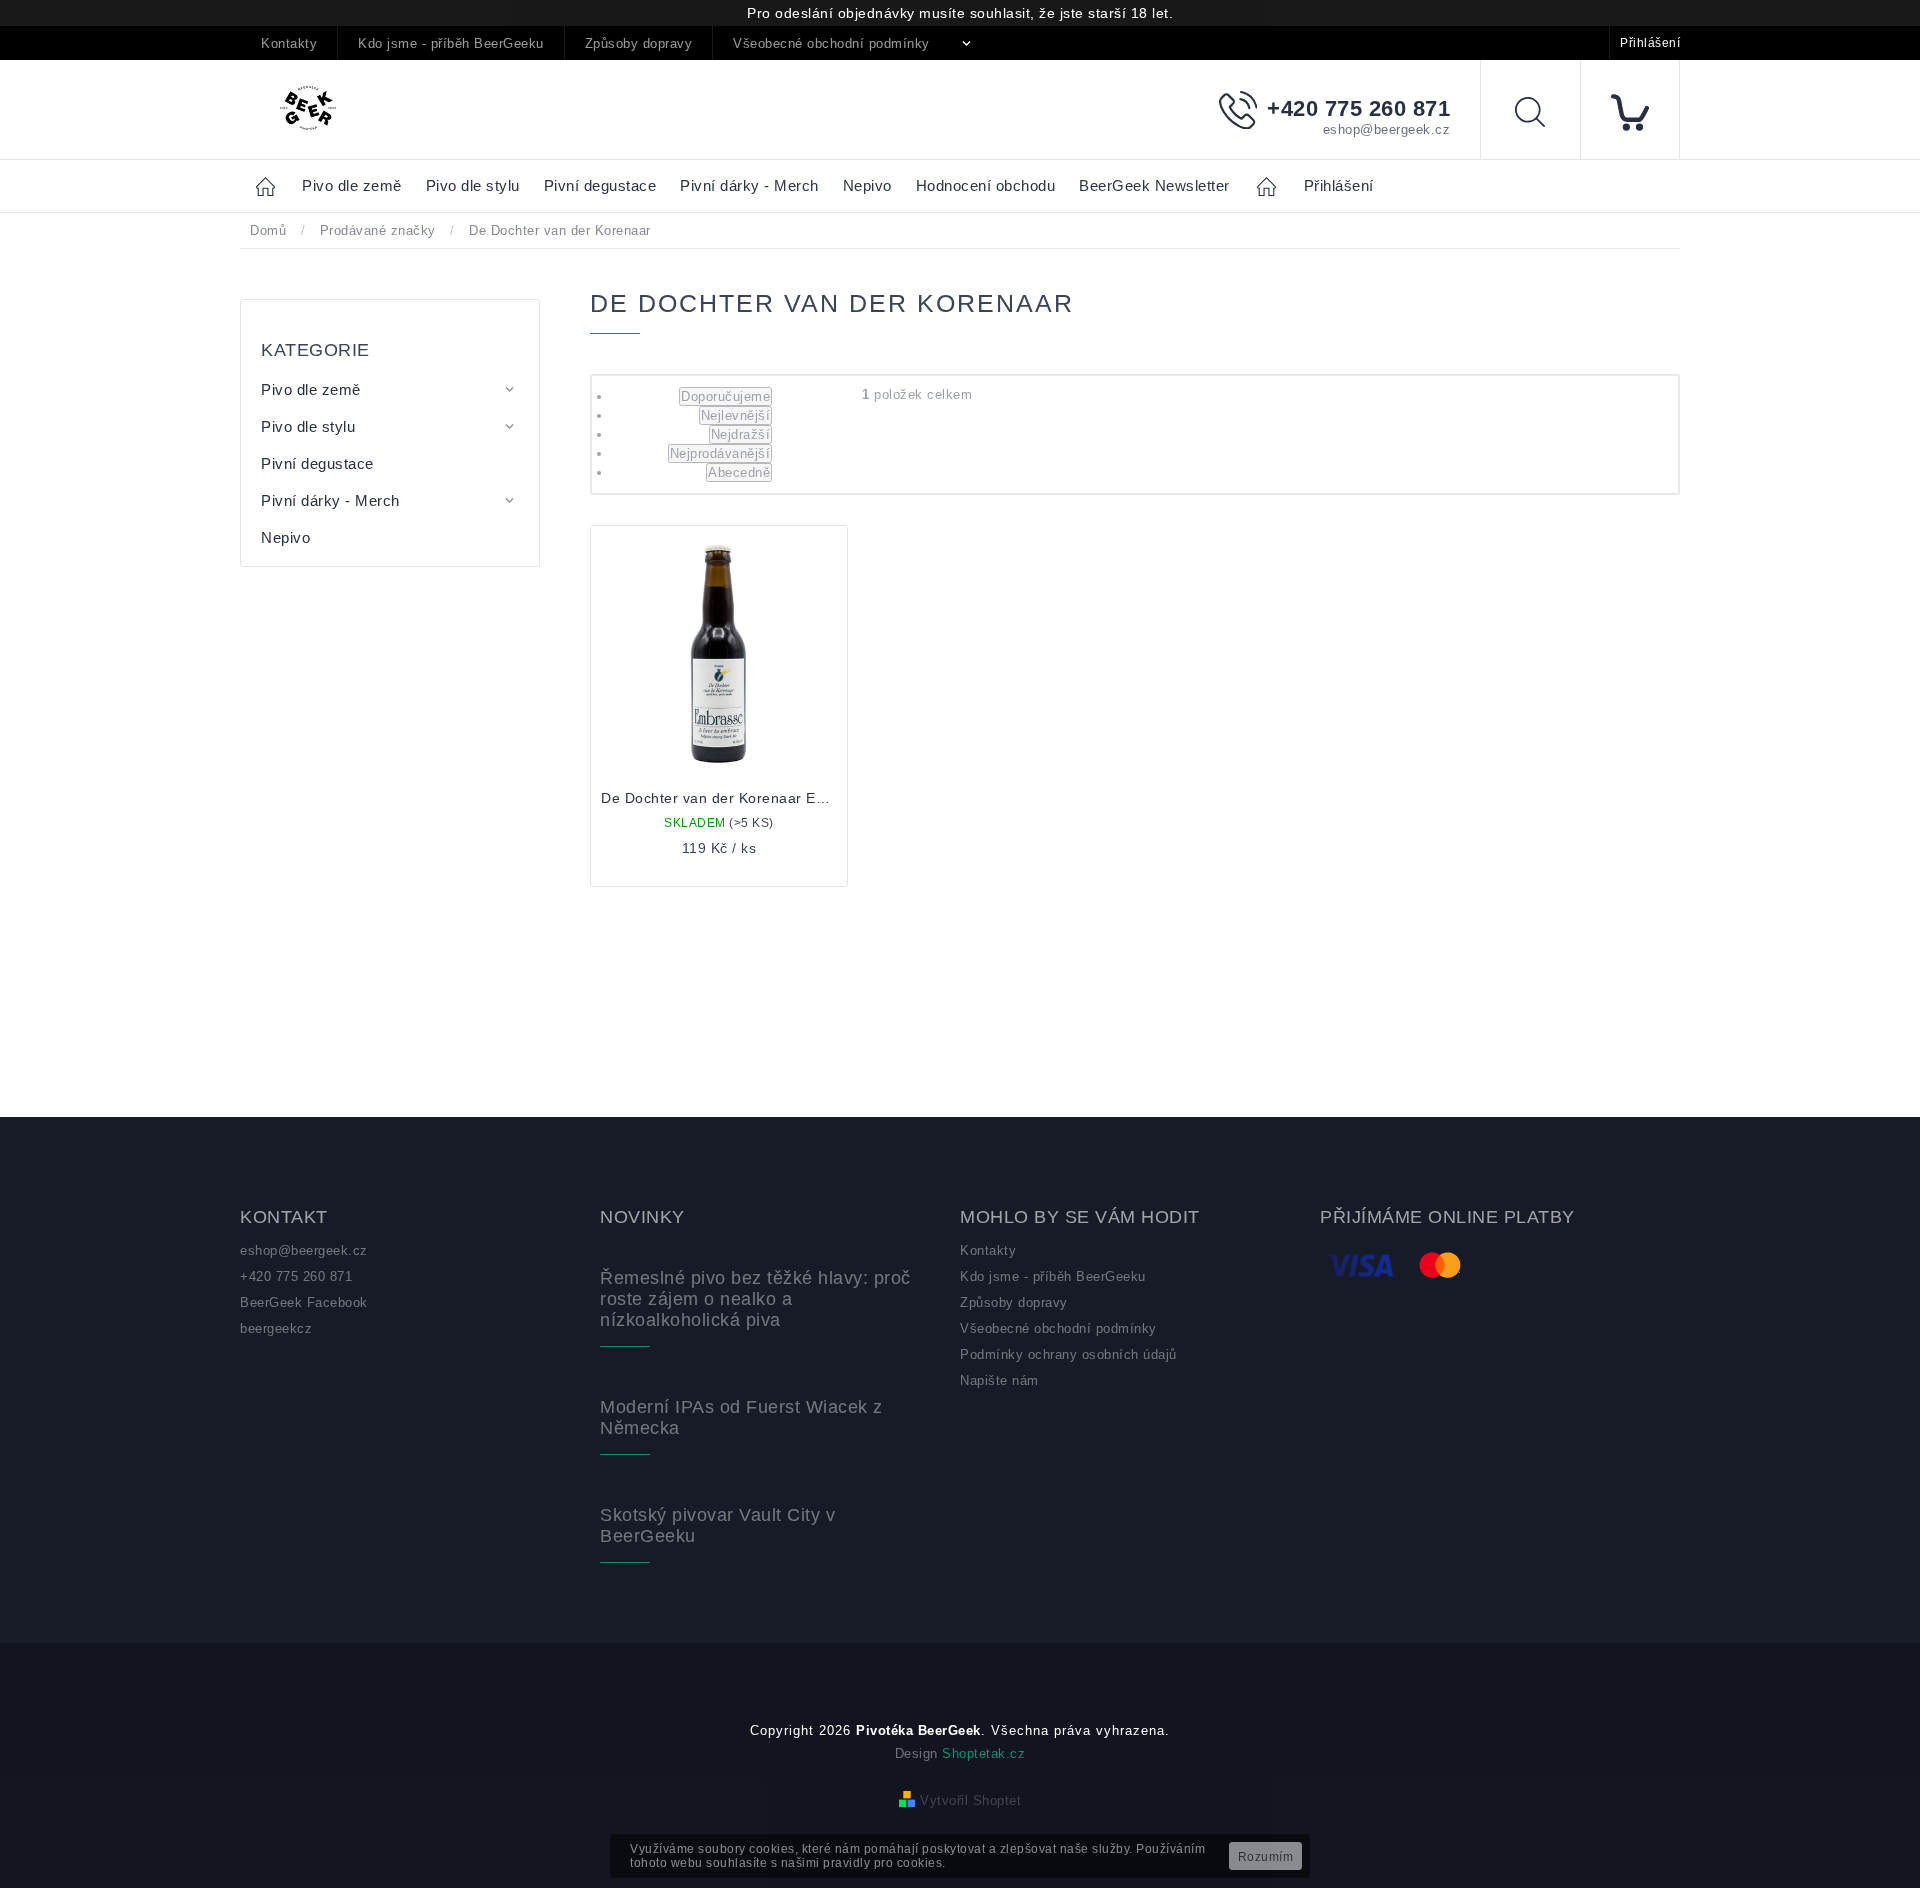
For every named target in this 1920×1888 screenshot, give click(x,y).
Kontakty (289, 43)
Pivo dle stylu (308, 426)
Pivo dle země (311, 389)
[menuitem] (352, 186)
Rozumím (1266, 1857)
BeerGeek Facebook (304, 1302)
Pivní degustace (317, 463)
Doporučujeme (725, 396)
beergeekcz (276, 1328)
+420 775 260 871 (296, 1276)
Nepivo (285, 537)
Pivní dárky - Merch (330, 500)
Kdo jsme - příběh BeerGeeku (451, 43)
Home (271, 185)
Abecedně (739, 472)
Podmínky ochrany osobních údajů (1068, 1354)
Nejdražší (741, 434)
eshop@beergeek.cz (304, 1250)
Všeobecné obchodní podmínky (831, 43)
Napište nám (999, 1380)
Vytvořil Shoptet (970, 1800)
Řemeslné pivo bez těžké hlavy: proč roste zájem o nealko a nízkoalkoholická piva (755, 1299)
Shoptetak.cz (983, 1753)
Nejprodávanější (720, 453)
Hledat (1545, 115)
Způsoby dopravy (639, 43)
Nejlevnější (736, 415)
